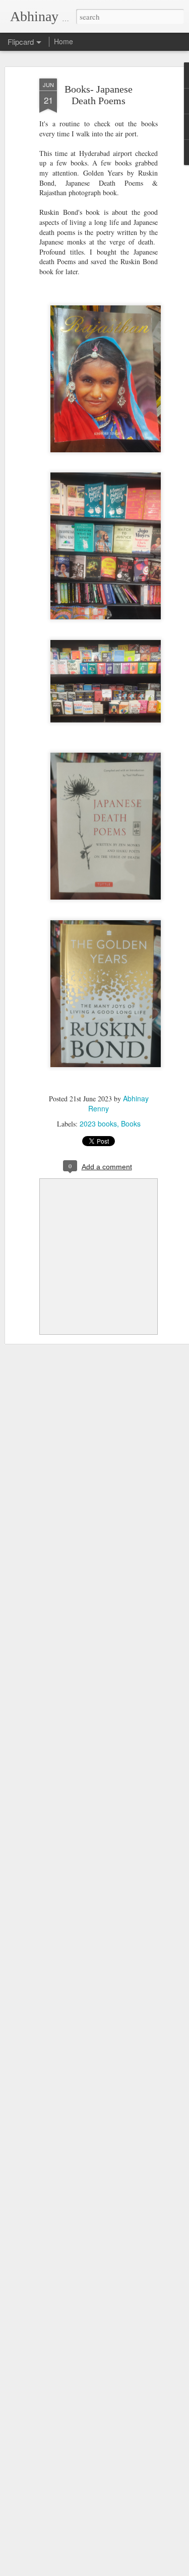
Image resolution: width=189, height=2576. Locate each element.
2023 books (98, 1123)
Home (64, 41)
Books (131, 1123)
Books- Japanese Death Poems (99, 95)
